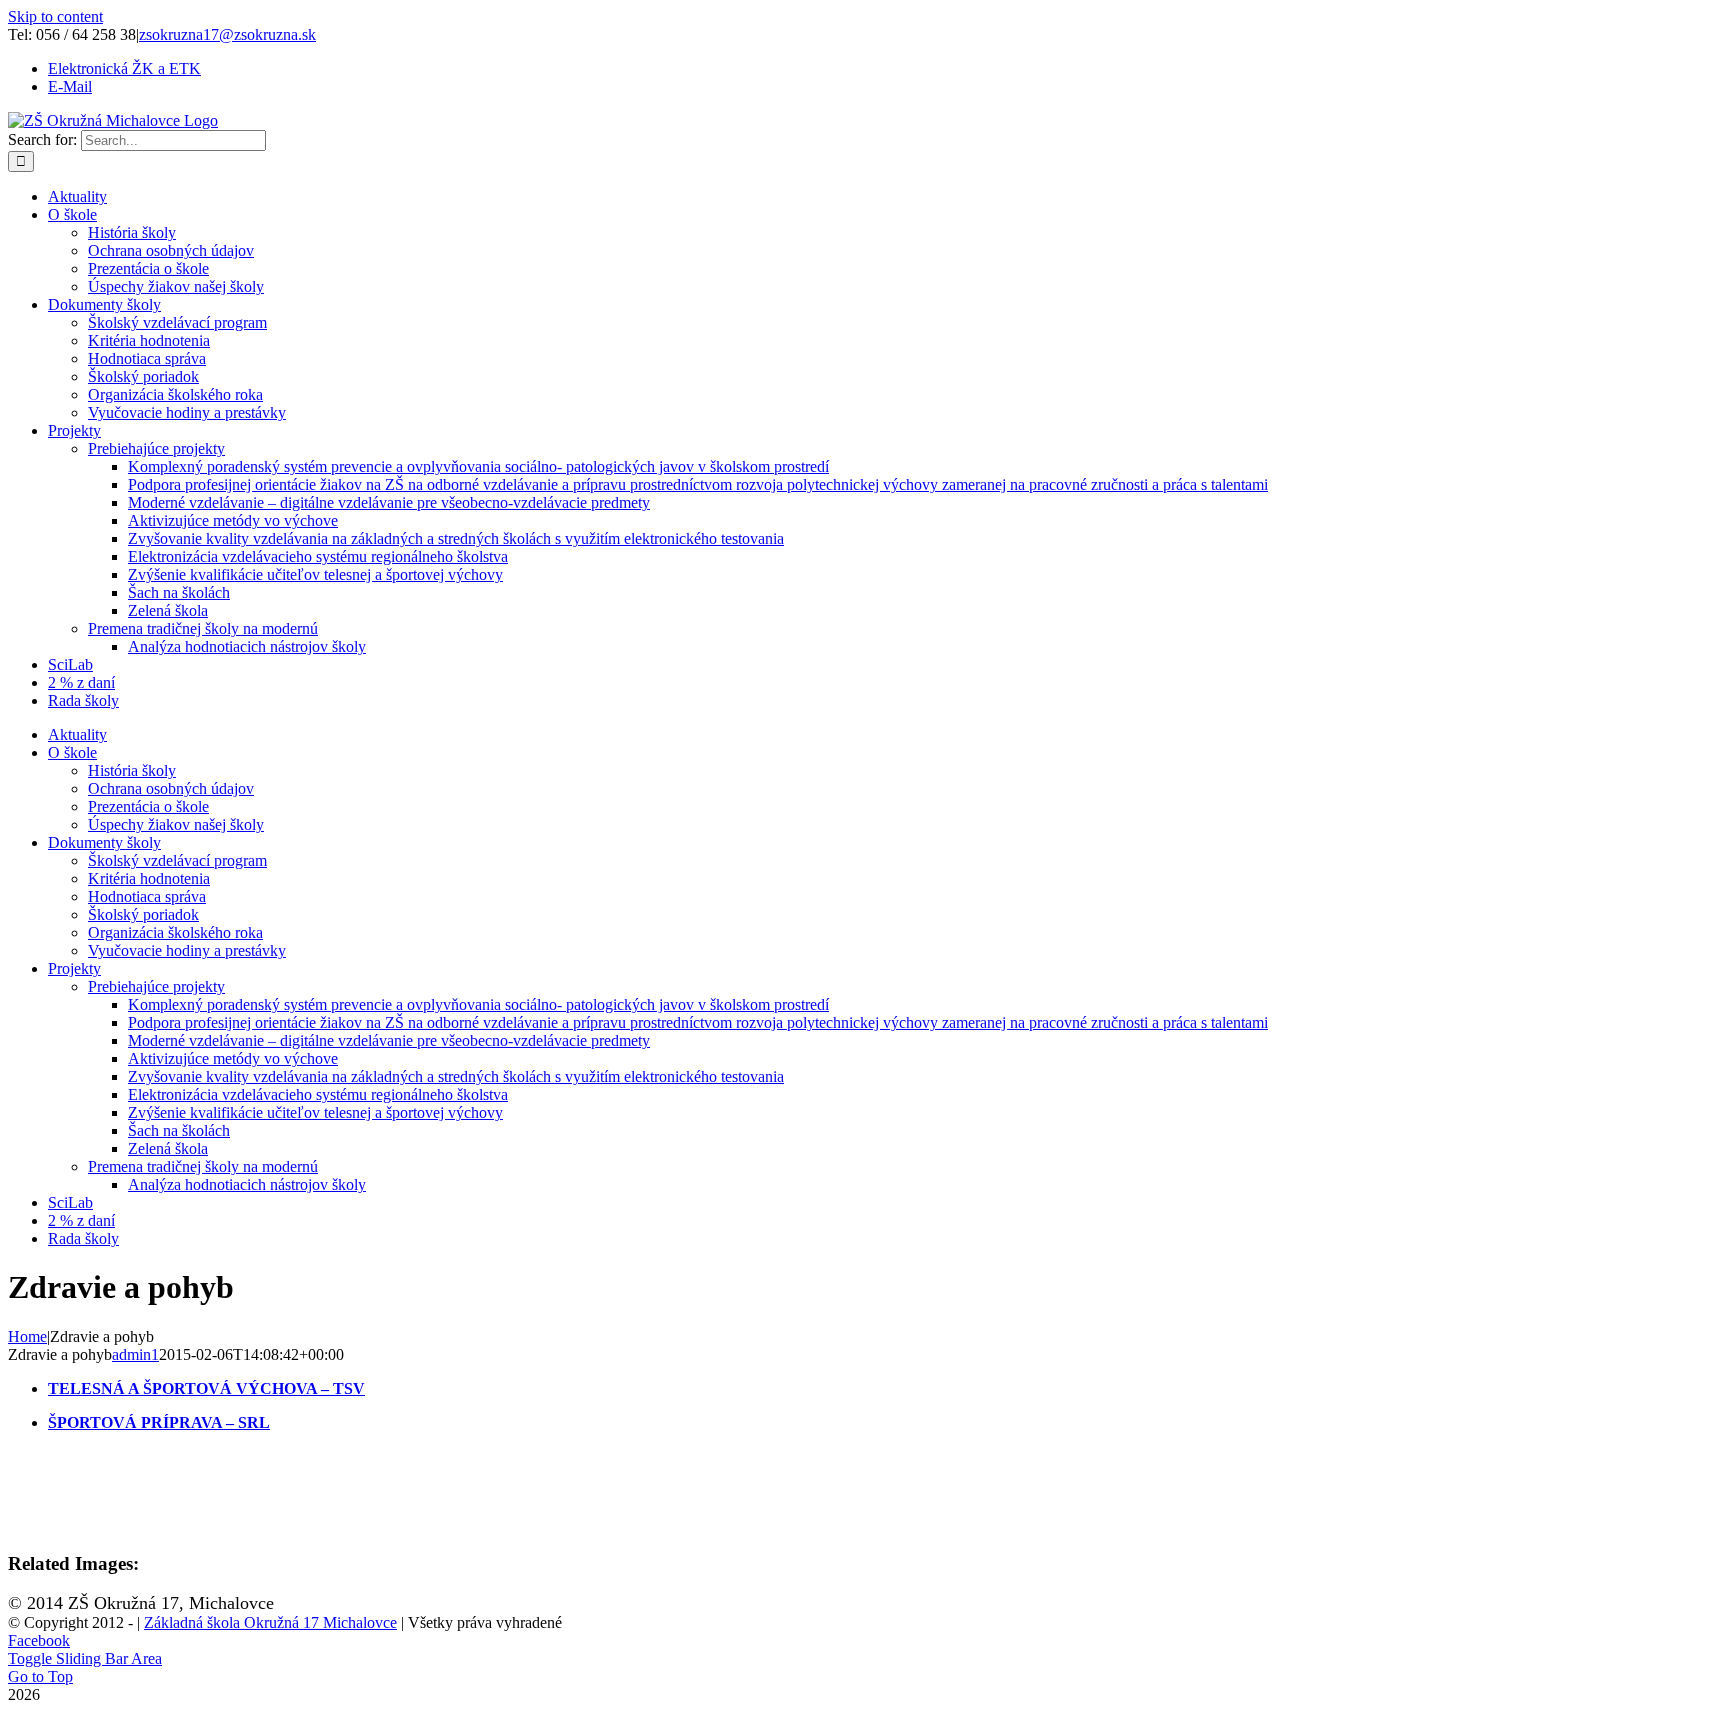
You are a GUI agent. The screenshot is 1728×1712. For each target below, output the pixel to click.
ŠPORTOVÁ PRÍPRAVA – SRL (159, 1422)
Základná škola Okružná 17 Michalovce (270, 1622)
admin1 (135, 1354)
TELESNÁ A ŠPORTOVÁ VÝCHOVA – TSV (206, 1388)
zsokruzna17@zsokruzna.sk (227, 34)
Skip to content (55, 16)
